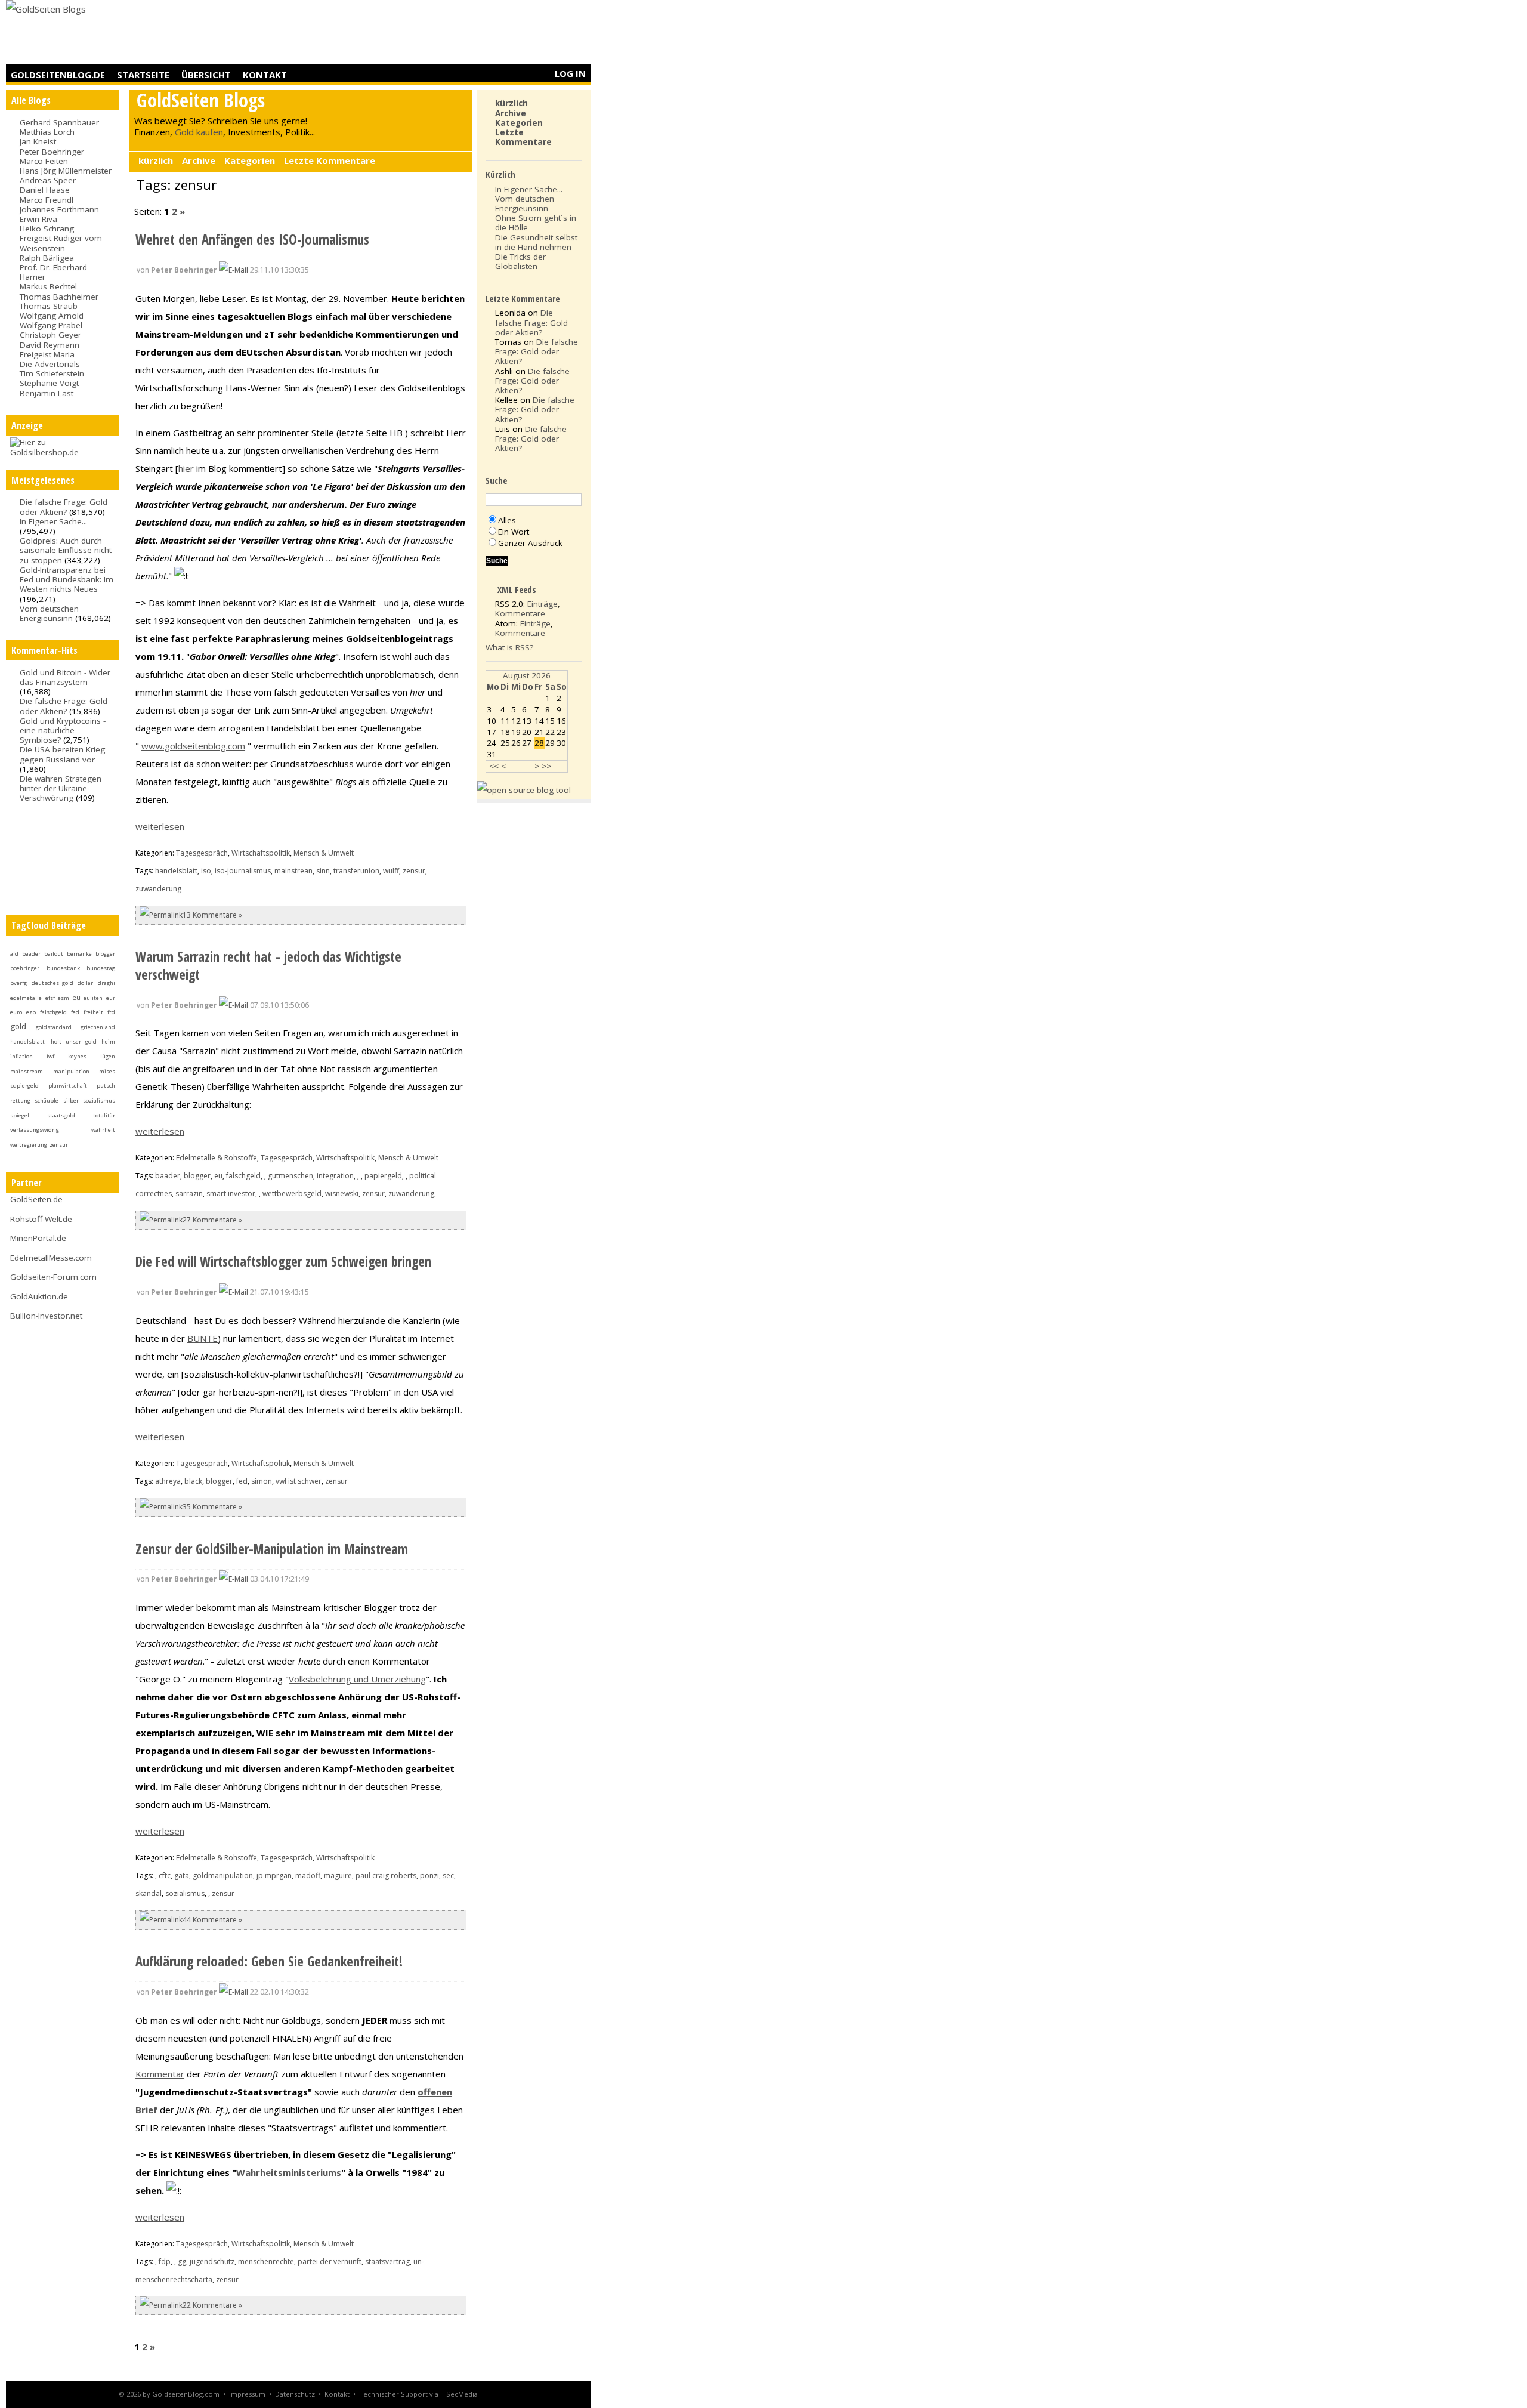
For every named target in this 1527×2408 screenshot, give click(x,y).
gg (182, 2262)
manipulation (71, 1071)
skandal (149, 1893)
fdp (165, 2262)
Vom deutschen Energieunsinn (49, 613)
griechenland (98, 1027)
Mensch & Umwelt (324, 853)
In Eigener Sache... (53, 521)
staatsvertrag (387, 2262)
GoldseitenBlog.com (186, 2394)
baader (31, 954)
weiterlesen (160, 826)
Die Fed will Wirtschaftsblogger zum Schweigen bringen (283, 1262)
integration (335, 1176)
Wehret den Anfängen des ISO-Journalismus (252, 240)
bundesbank (63, 968)
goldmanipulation (223, 1876)
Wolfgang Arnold (52, 316)
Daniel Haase (45, 190)
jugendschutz (212, 2262)
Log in (570, 73)
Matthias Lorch (47, 132)
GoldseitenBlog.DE (58, 75)
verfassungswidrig (35, 1130)
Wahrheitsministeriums (289, 2172)
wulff (391, 871)
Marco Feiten (44, 161)
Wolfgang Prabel (51, 325)
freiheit (93, 1012)
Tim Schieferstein (52, 373)
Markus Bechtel (48, 286)
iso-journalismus (243, 871)
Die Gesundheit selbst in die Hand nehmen (536, 242)
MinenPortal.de (38, 1238)
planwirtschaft (68, 1086)
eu (76, 998)
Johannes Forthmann (59, 209)
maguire (338, 1876)
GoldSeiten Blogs (201, 100)
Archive (199, 160)
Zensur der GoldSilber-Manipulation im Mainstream (272, 1549)
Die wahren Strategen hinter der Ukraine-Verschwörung (61, 788)
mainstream (27, 1071)
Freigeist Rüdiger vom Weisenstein (61, 243)
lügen (108, 1056)
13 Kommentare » (212, 915)
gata (182, 1876)
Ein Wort (514, 532)
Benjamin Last (47, 393)
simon (262, 1481)
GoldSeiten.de (36, 1199)
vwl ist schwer (299, 1481)
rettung (20, 1100)
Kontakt (265, 75)
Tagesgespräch (202, 853)
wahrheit (103, 1130)
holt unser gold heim (83, 1041)
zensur (59, 1145)
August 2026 (527, 675)
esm (64, 998)
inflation (21, 1056)
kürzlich (156, 160)
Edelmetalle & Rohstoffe (217, 1158)
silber (71, 1100)
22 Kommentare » (212, 2305)
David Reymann (50, 345)
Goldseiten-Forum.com (53, 1277)
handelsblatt (27, 1041)
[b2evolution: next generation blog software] (524, 790)
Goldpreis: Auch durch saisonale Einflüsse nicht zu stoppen (66, 550)
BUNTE (203, 1338)
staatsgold (61, 1115)
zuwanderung (158, 889)
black (193, 1481)
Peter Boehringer (52, 152)
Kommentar (160, 2074)
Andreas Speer (48, 180)
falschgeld (53, 1012)
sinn (323, 871)
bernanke (79, 954)
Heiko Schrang (47, 229)
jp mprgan (274, 1876)
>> (546, 766)
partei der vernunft (330, 2262)
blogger (105, 954)
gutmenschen (290, 1176)
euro (16, 1012)
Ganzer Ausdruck (530, 543)
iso (206, 871)
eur (111, 998)
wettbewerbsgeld (292, 1194)
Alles (507, 520)
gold (18, 1026)
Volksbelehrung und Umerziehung (357, 1679)
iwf (50, 1056)
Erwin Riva (38, 219)
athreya (168, 1481)
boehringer (25, 968)
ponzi (429, 1876)
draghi (106, 983)
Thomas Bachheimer (59, 297)
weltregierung (29, 1145)
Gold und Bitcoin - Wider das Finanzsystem (65, 677)
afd (14, 954)
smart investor (231, 1194)
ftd (111, 1012)
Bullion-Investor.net (46, 1316)
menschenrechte (266, 2262)
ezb (31, 1012)
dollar (85, 983)
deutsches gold (52, 983)
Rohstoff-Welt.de (41, 1219)
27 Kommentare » (212, 1220)
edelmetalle (26, 998)
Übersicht (206, 75)
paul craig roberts (386, 1876)
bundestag (101, 968)
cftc (165, 1876)
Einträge (543, 604)
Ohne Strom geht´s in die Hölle (536, 223)
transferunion (356, 871)
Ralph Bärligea (47, 258)
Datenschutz (295, 2394)
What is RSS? (509, 647)
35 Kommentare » (212, 1507)
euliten (93, 998)
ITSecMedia (459, 2394)
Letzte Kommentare (330, 160)
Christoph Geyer (50, 335)
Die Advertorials (50, 364)
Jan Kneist (38, 141)
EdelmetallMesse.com (51, 1258)
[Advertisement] (373, 33)
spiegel (20, 1115)
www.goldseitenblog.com (193, 746)
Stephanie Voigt (49, 383)
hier (186, 468)
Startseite (143, 75)
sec (448, 1876)
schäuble (47, 1100)
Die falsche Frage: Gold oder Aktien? (64, 507)
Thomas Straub (49, 306)
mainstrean (293, 871)
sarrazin (189, 1194)
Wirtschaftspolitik (261, 853)
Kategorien (250, 160)
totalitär (104, 1115)
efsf (50, 998)
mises (107, 1071)
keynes (77, 1056)
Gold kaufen (199, 132)
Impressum (247, 2394)
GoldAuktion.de (39, 1296)
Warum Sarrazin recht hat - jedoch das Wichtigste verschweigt (268, 966)
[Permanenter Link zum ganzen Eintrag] (161, 915)
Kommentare (520, 613)
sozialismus (99, 1100)
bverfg (18, 983)
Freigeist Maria (47, 354)
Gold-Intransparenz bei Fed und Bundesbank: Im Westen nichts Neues (67, 579)
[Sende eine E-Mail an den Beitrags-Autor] (234, 270)
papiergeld (24, 1086)
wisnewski (342, 1194)
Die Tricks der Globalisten (520, 261)
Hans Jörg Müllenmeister (66, 171)
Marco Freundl (47, 200)
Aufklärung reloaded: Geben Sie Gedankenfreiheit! (269, 1961)
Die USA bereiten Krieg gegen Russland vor (62, 754)
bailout (54, 954)
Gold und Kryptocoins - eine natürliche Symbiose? (63, 730)
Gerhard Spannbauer (59, 122)
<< (494, 766)
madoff (308, 1876)
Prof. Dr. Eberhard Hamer (53, 272)
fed (75, 1012)
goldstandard (54, 1027)
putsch (106, 1086)
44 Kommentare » (212, 1920)
